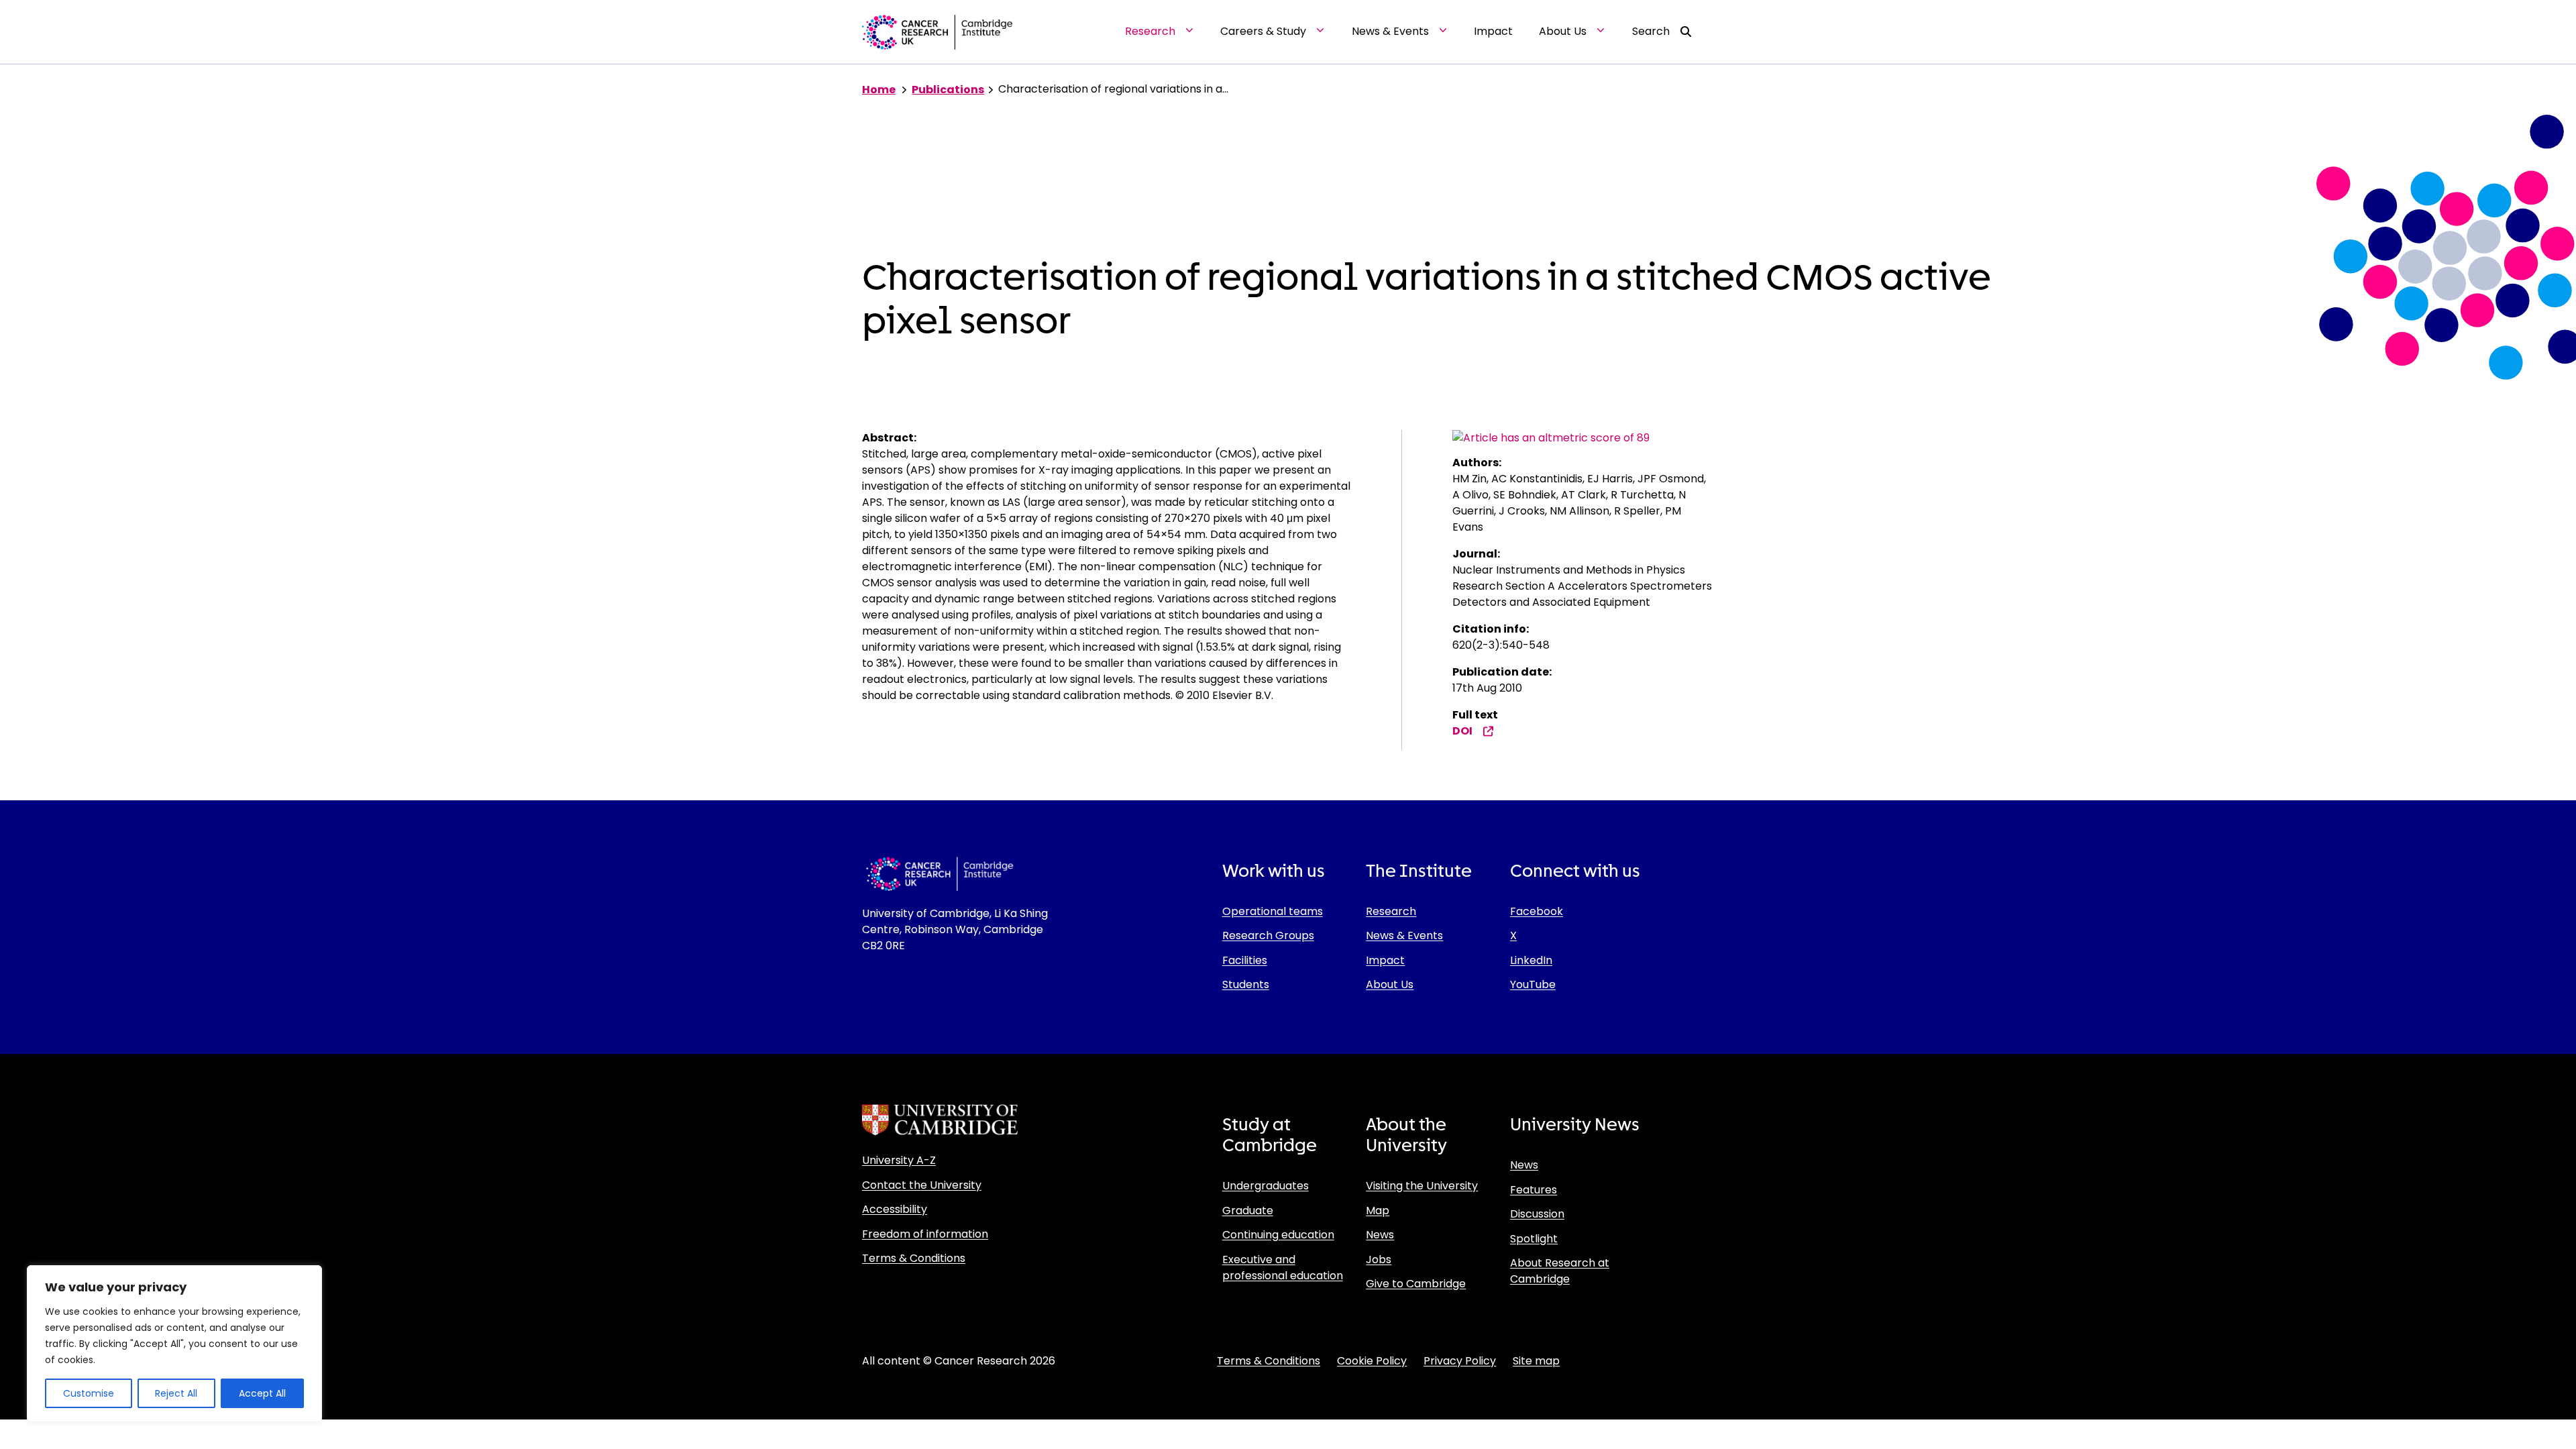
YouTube (1533, 984)
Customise (89, 1393)
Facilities (1245, 960)
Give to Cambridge (1416, 1284)
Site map (1536, 1361)
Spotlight (1534, 1239)
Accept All (262, 1393)
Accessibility (895, 1209)
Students (1246, 984)
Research (1391, 911)
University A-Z (899, 1160)
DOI (1462, 731)
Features (1534, 1190)
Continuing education (1278, 1235)
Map (1378, 1211)
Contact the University (922, 1185)
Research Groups (1268, 935)
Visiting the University (1422, 1186)
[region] (174, 1344)
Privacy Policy (1460, 1361)
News (1380, 1235)
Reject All (176, 1393)
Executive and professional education (1283, 1268)
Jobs (1379, 1259)
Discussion (1537, 1214)
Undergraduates (1266, 1186)
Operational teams (1273, 911)
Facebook (1537, 911)
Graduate (1248, 1211)
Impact (1385, 960)
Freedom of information (925, 1234)
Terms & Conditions (914, 1258)
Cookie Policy (1372, 1361)
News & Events (1404, 935)
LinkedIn (1531, 960)
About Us (1390, 984)
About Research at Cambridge (1560, 1271)
